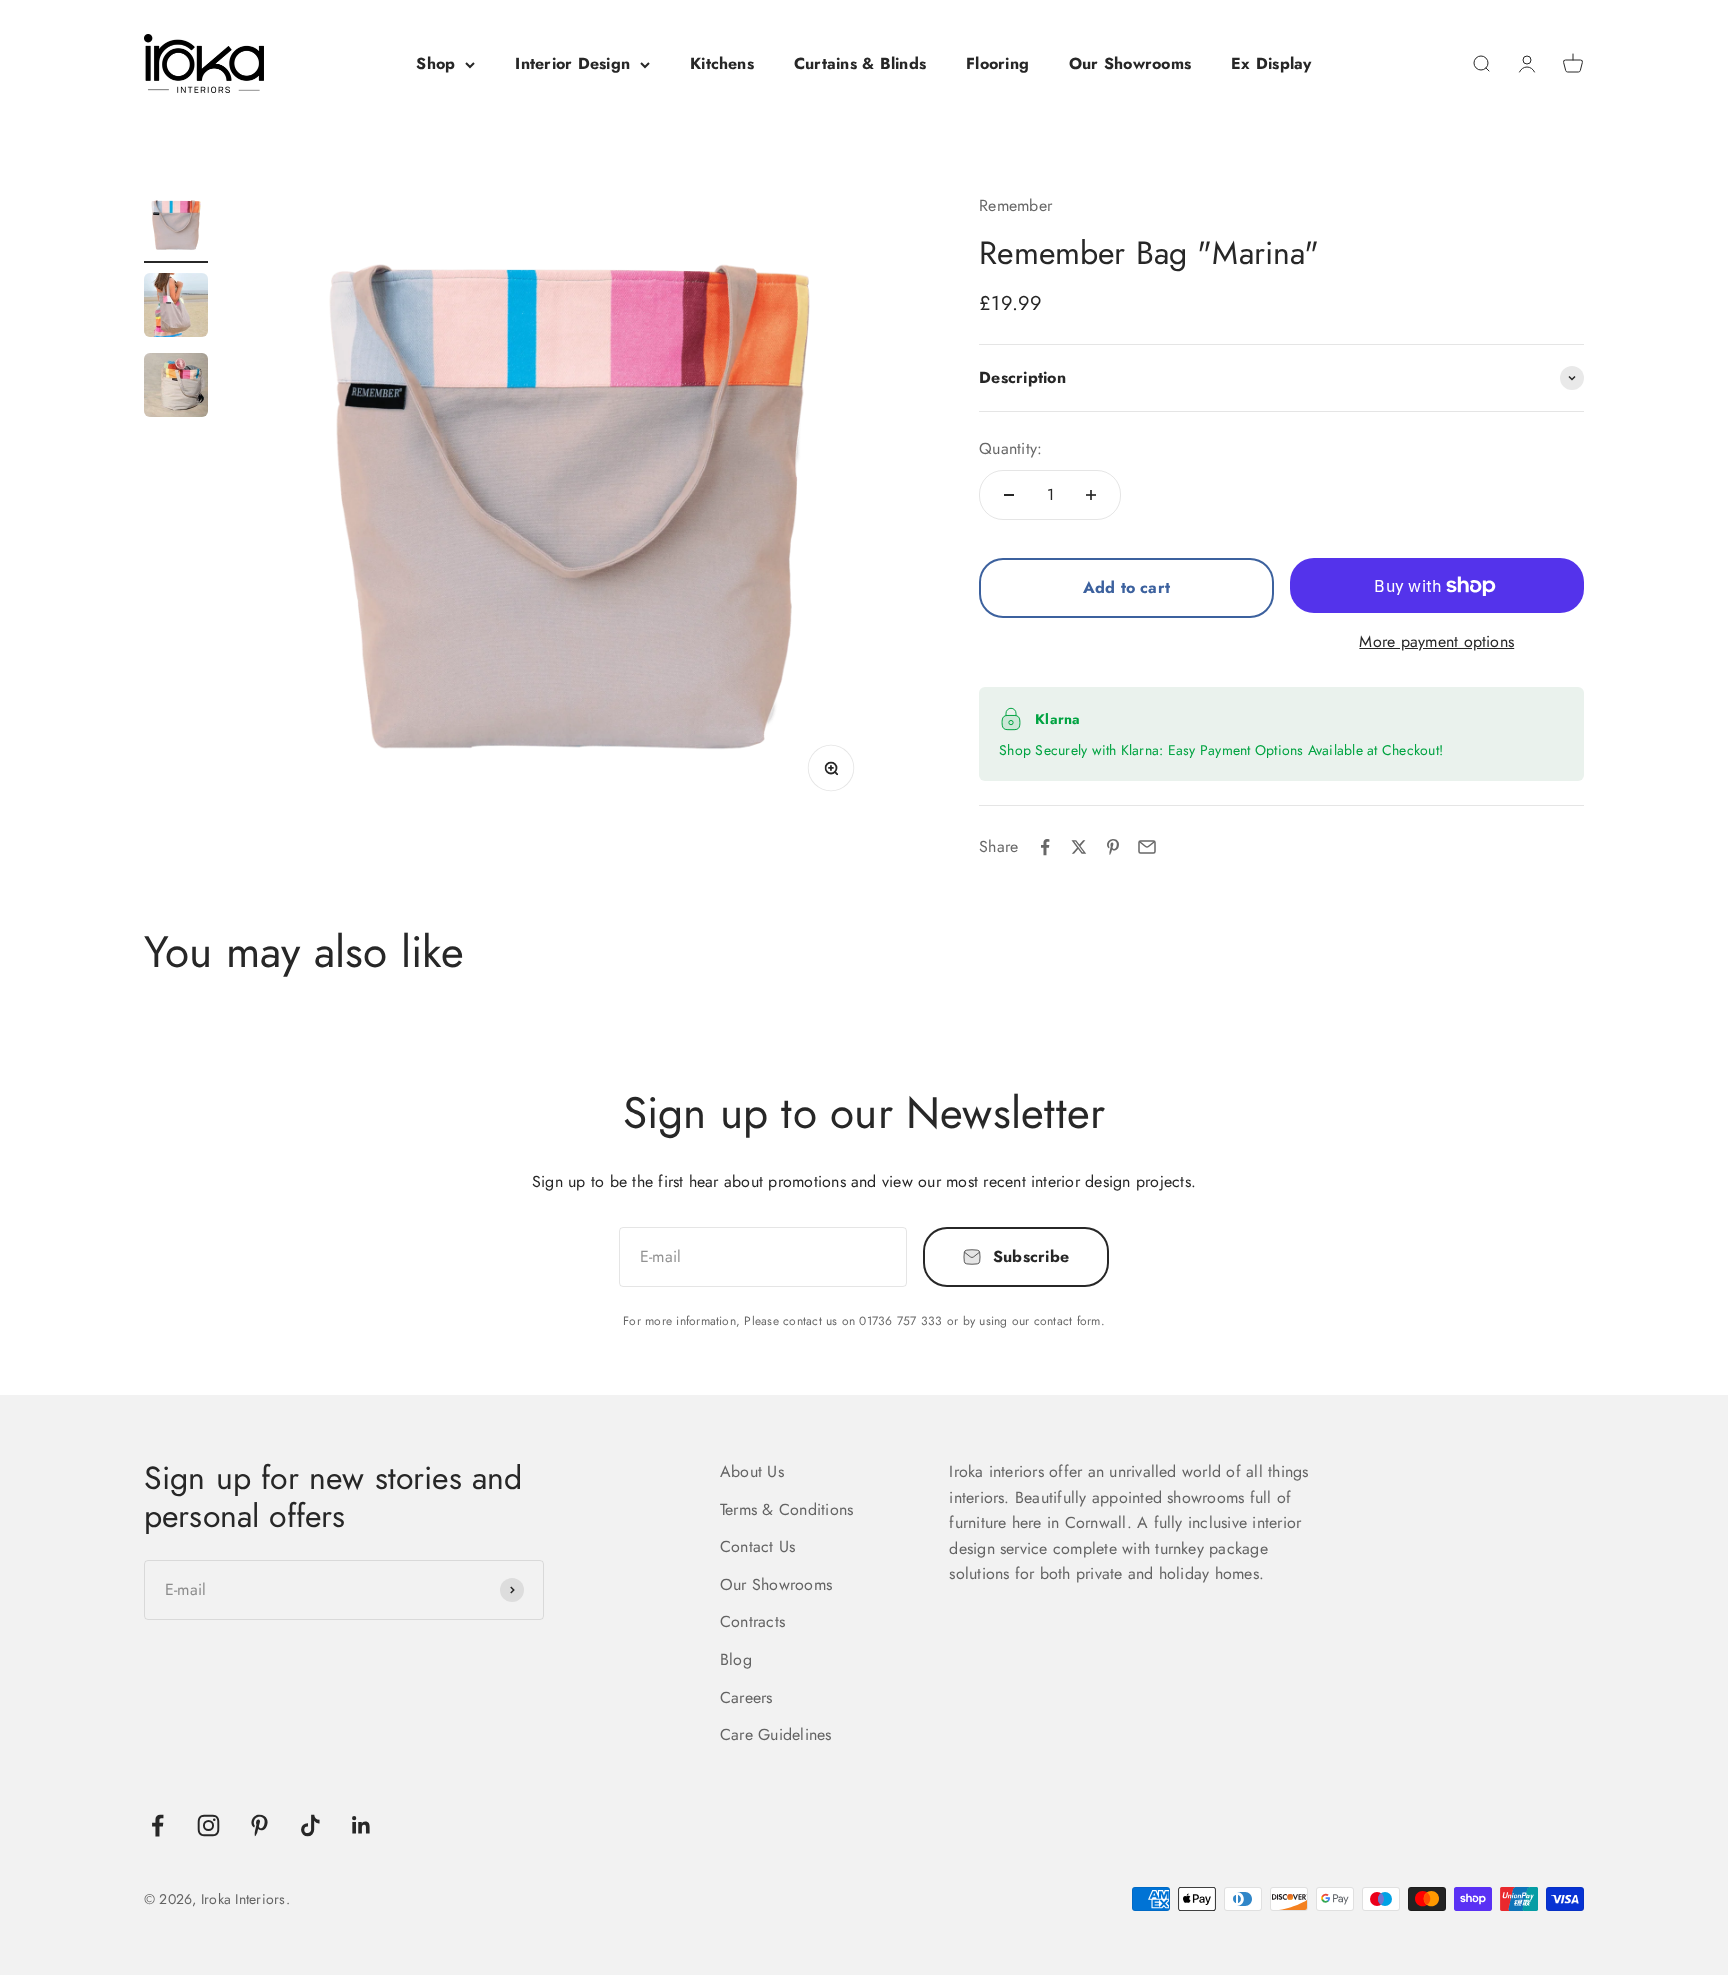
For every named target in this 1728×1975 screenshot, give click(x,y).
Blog (736, 1659)
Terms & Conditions (786, 1509)
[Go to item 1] (176, 228)
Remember (1015, 205)
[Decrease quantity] (1009, 495)
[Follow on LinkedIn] (361, 1825)
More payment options (1436, 641)
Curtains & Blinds (860, 63)
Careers (746, 1697)
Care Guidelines (776, 1734)
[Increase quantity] (1091, 495)
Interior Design (572, 63)
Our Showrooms (1130, 63)
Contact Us (757, 1546)
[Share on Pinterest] (1113, 847)
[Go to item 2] (176, 308)
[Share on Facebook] (1045, 847)
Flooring (997, 63)
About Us (752, 1471)
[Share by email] (1147, 847)
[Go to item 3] (176, 388)
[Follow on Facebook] (157, 1825)
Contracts (752, 1621)
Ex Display (1271, 63)
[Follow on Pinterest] (259, 1825)
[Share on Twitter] (1079, 847)
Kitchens (722, 63)
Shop (435, 63)
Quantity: (1010, 448)
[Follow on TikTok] (310, 1825)
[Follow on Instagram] (208, 1825)
